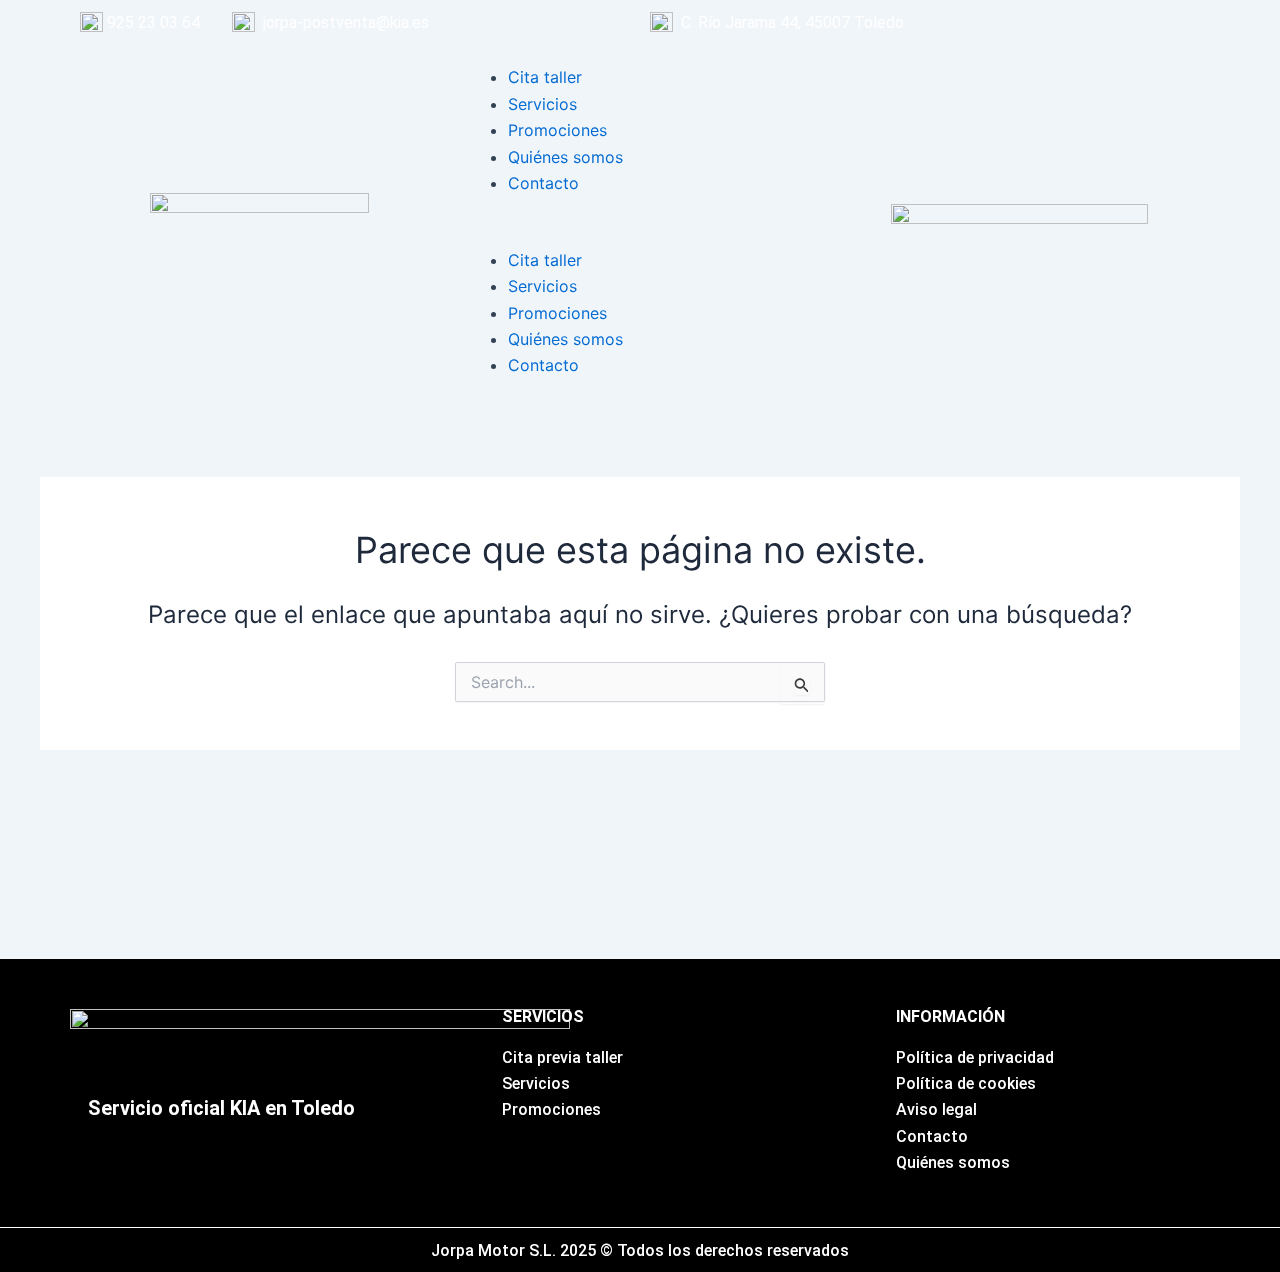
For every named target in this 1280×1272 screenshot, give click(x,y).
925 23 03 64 (153, 22)
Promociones (557, 130)
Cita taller (545, 77)
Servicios (542, 104)
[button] (640, 233)
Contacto (543, 183)
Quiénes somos (565, 157)
